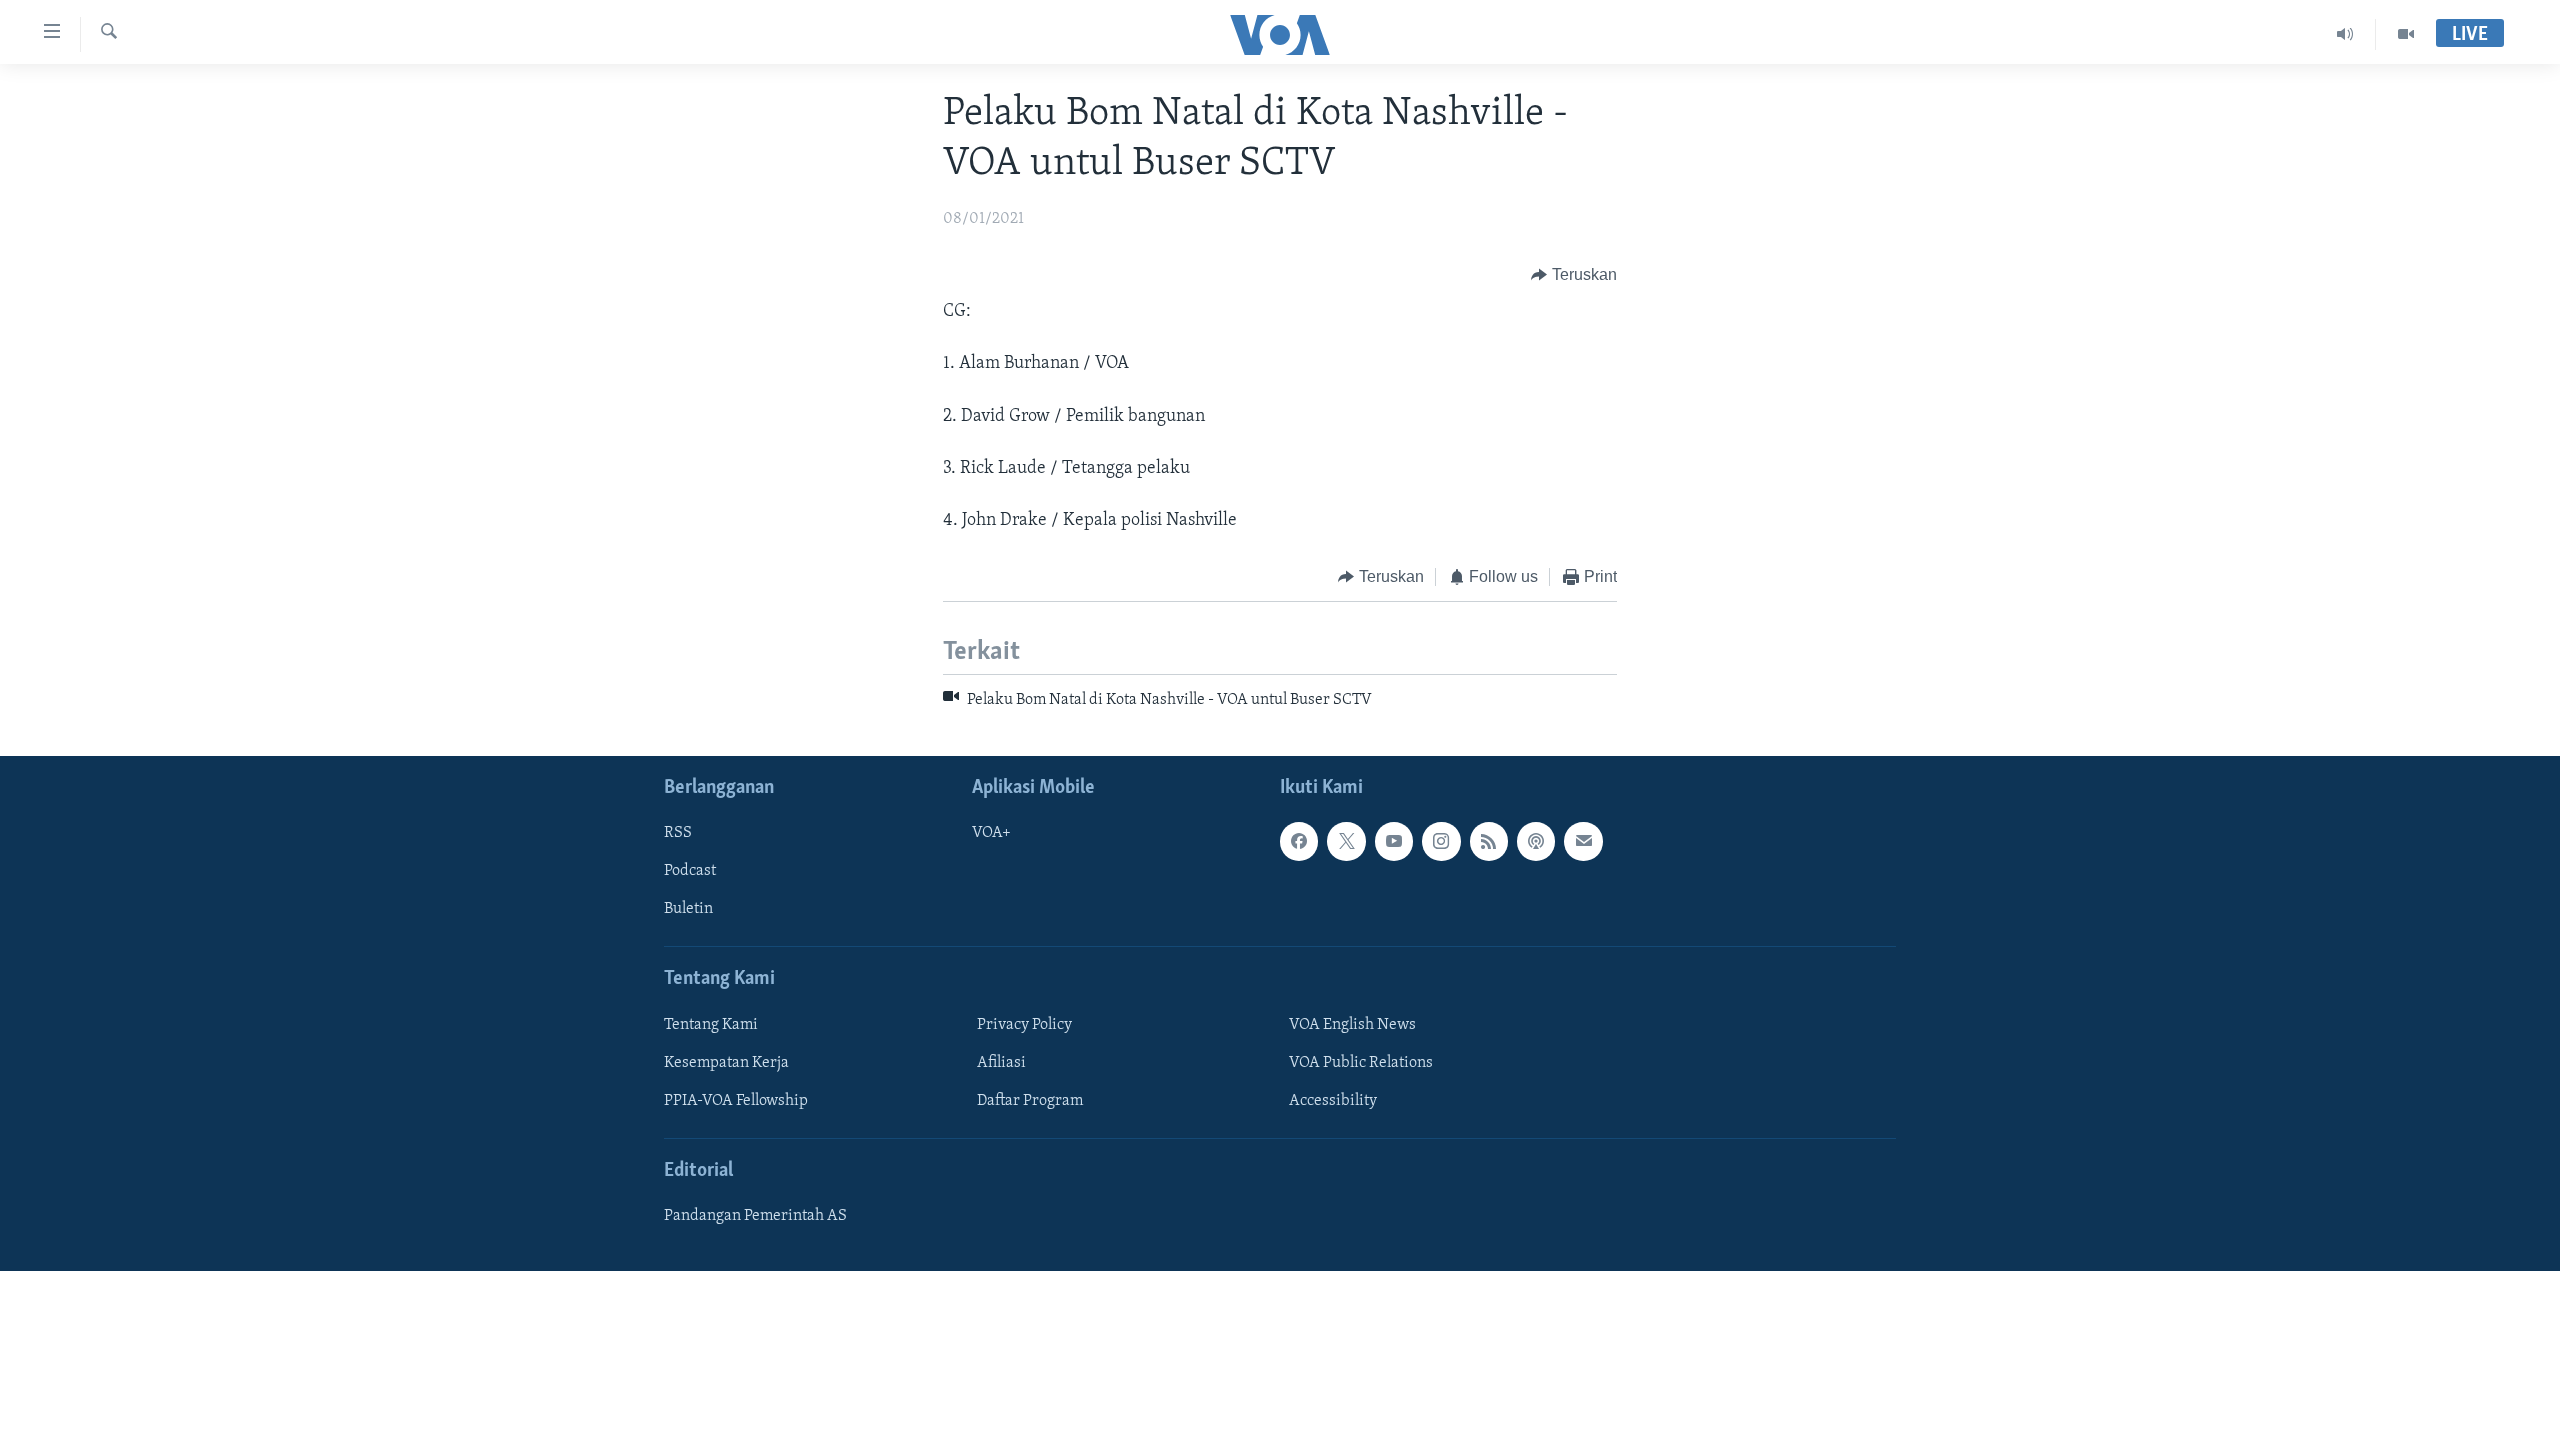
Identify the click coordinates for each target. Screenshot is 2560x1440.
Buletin (688, 909)
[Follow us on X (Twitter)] (1346, 841)
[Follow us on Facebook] (1299, 841)
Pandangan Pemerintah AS (755, 1216)
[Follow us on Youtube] (1394, 841)
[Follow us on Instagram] (1441, 841)
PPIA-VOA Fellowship (736, 1101)
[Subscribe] (1583, 841)
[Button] (1574, 275)
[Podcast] (1536, 841)
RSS (678, 833)
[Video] (2406, 34)
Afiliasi (1001, 1063)
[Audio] (2345, 34)
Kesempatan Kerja (726, 1063)
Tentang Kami (711, 1025)
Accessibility (1333, 1101)
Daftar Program (1030, 1101)
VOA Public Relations (1361, 1063)
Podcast (690, 871)
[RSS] (1489, 841)
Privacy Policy (1024, 1025)
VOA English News (1352, 1025)
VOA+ (991, 833)
